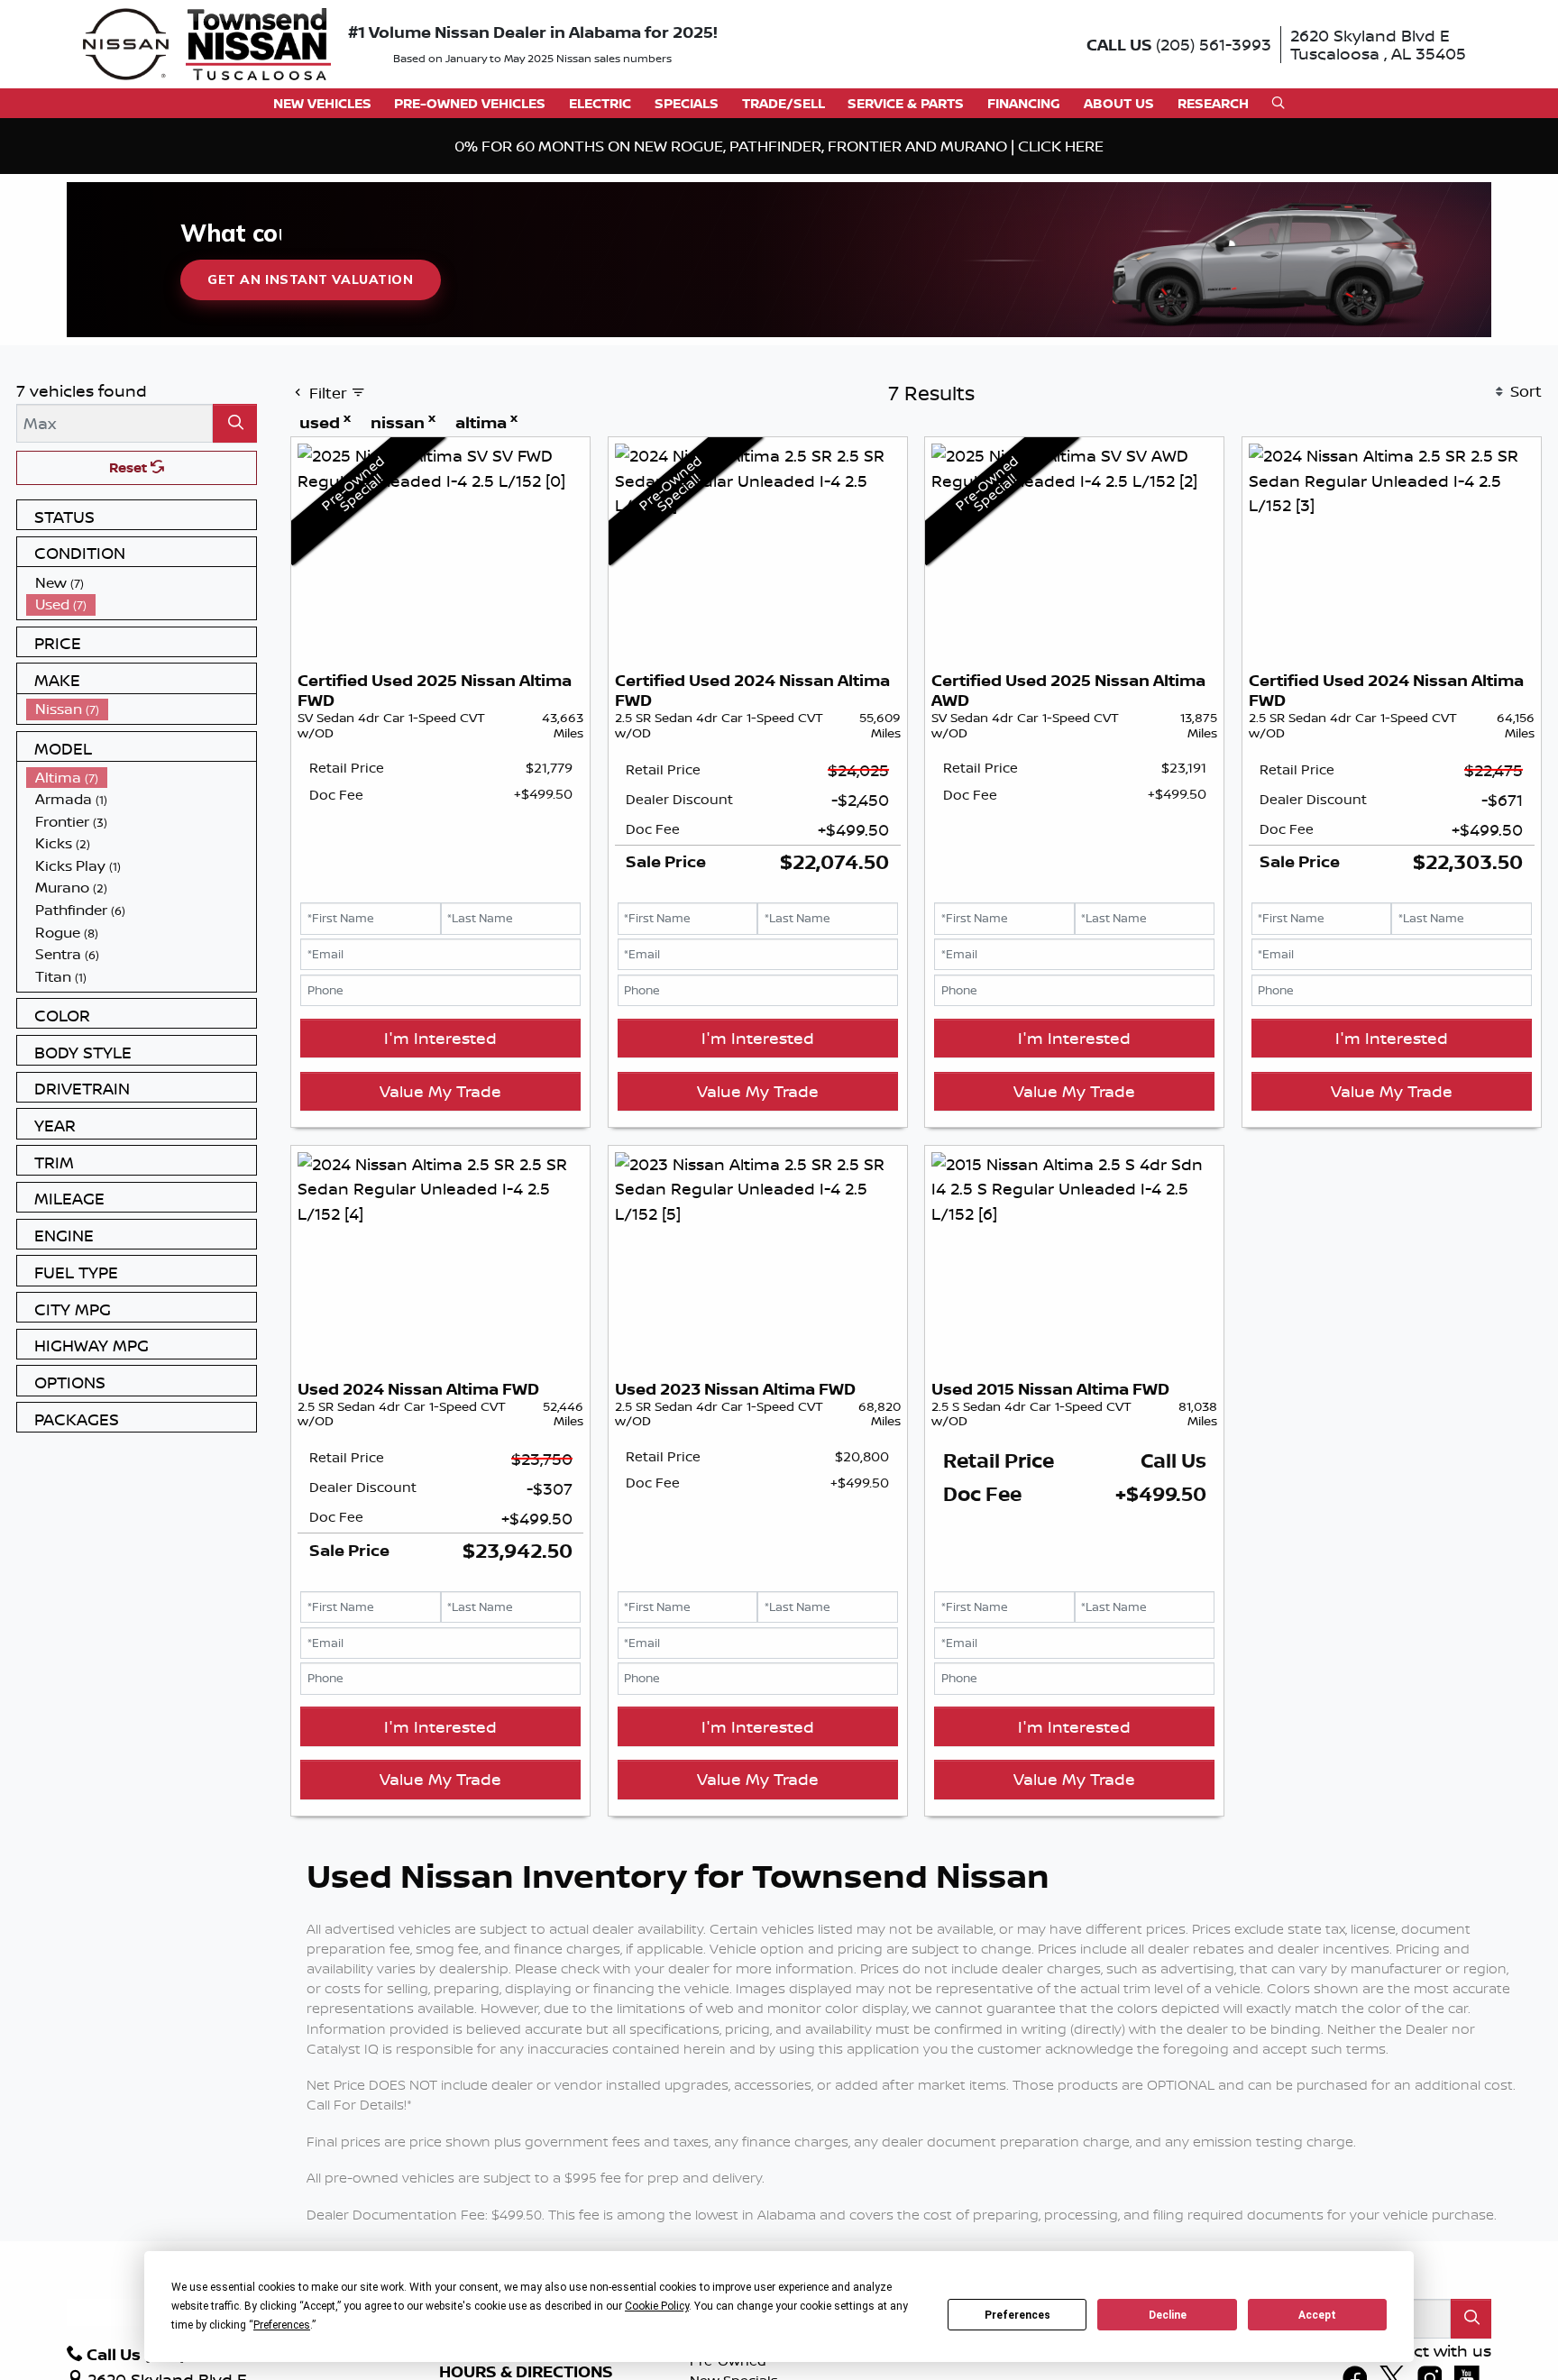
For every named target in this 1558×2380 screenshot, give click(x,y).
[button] (322, 103)
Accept (1317, 2315)
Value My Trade (440, 1091)
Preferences (1017, 2315)
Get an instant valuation (310, 279)
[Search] (235, 423)
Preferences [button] (282, 2325)
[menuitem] (142, 583)
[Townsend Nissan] (207, 42)
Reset (130, 467)
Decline (1168, 2315)
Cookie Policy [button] (657, 2306)
